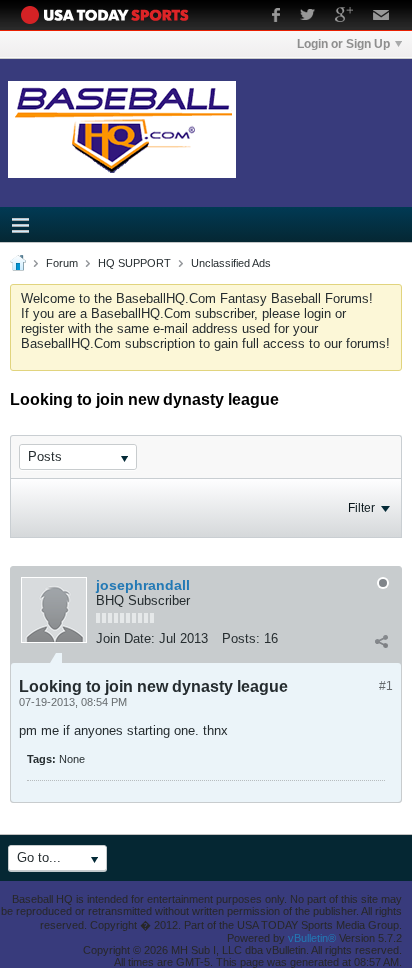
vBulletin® (312, 938)
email (381, 17)
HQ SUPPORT (134, 263)
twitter (307, 17)
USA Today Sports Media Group (110, 15)
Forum (62, 263)
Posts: (241, 638)
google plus (344, 17)
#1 (386, 686)
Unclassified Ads (231, 263)
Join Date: (125, 638)
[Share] (381, 641)
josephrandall (143, 585)
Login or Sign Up (343, 44)
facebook (276, 17)
